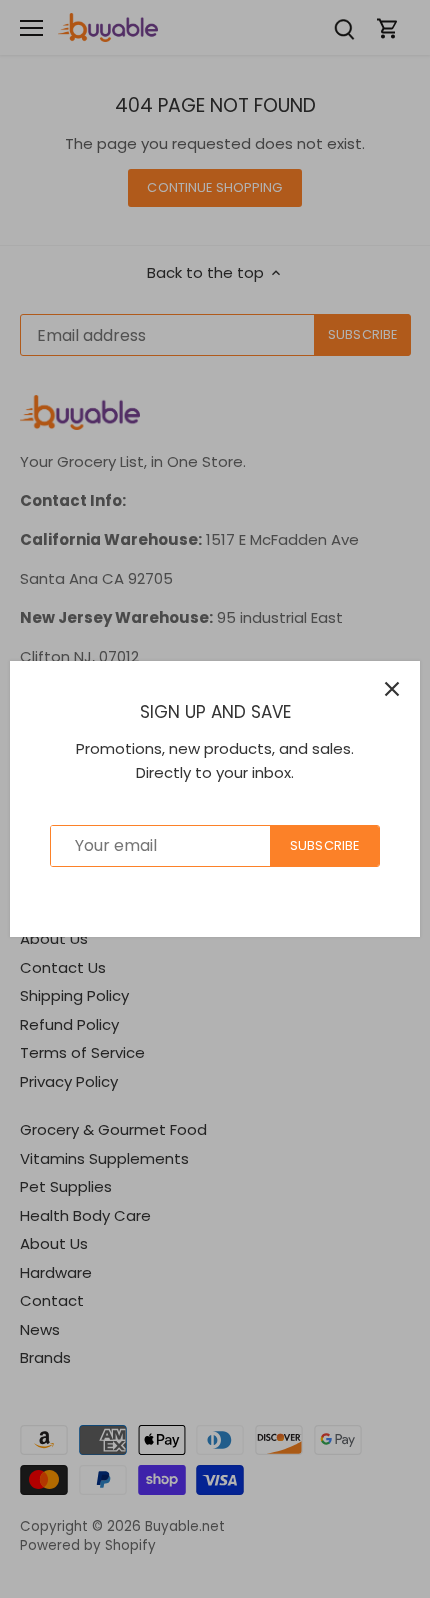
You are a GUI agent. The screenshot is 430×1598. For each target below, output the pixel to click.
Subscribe (324, 845)
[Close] (392, 689)
